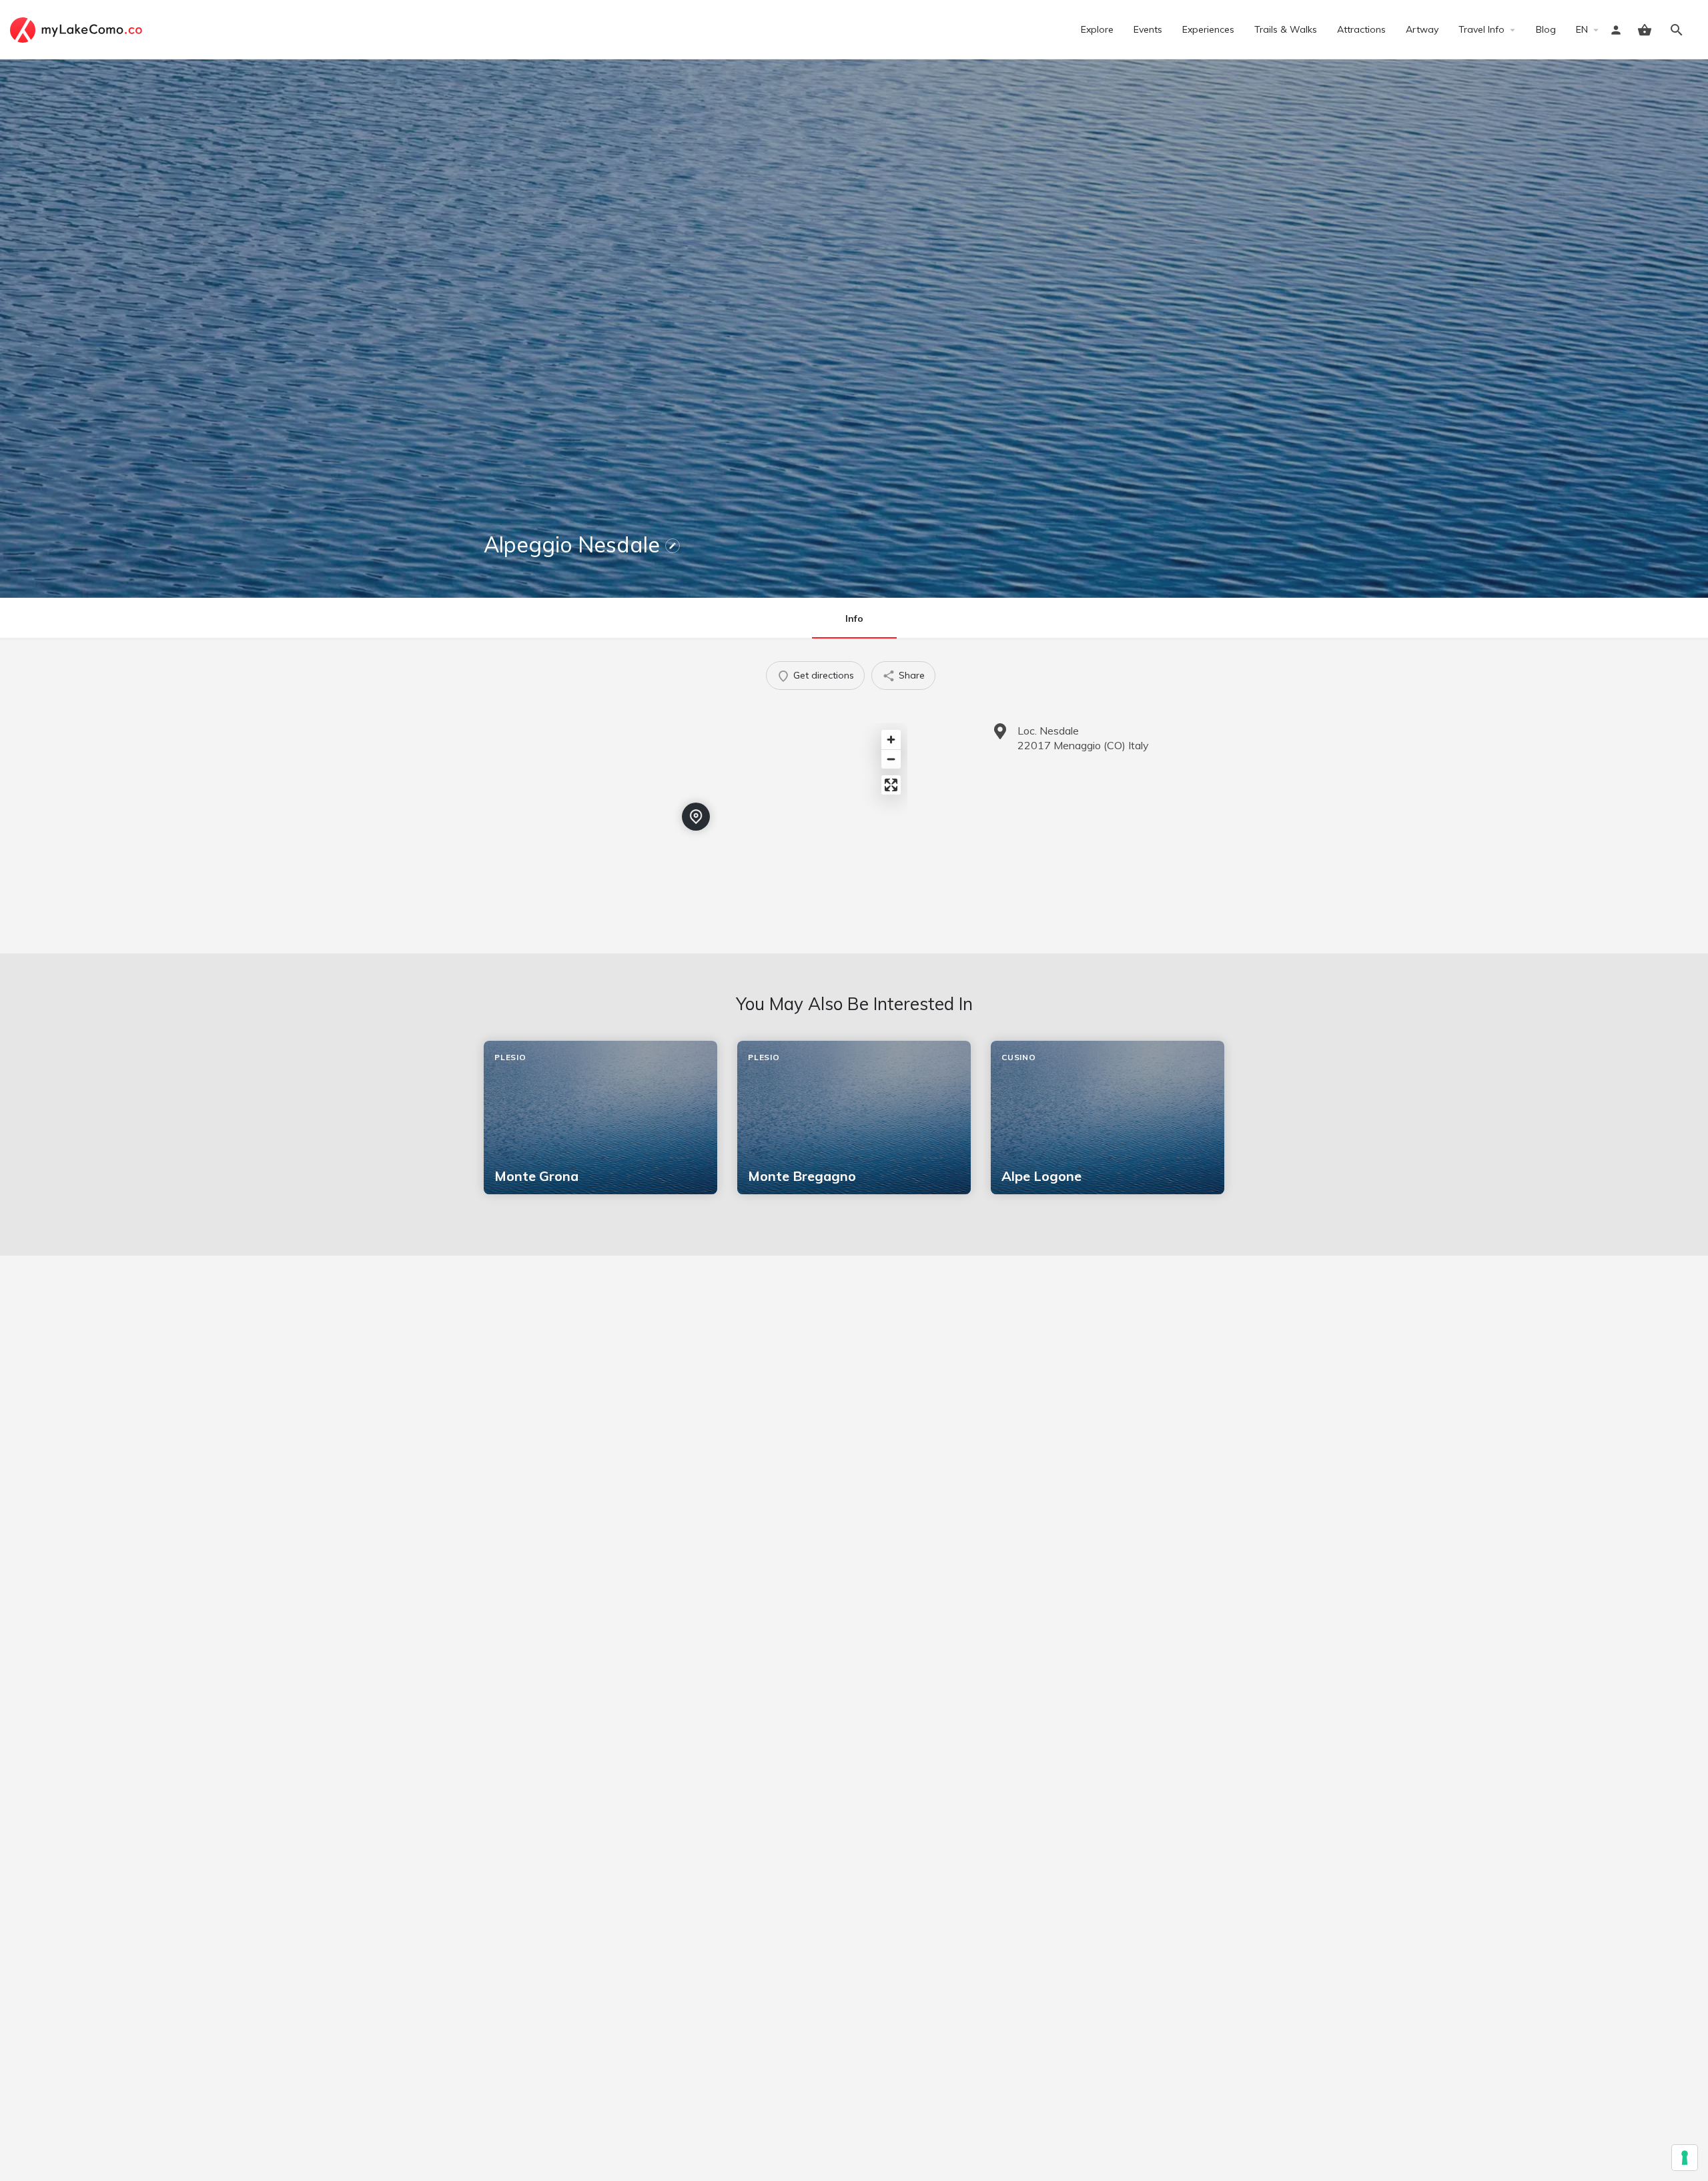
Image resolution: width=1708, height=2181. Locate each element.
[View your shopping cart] (1645, 30)
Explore (1097, 29)
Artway (1422, 29)
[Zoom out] (891, 759)
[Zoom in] (891, 740)
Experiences (1208, 29)
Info (854, 618)
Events (1148, 29)
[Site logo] (78, 29)
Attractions (1361, 29)
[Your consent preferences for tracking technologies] (1685, 2158)
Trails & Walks (1286, 29)
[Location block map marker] (696, 817)
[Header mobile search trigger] (1677, 30)
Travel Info (1481, 29)
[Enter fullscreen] (891, 785)
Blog (1546, 29)
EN (1582, 29)
